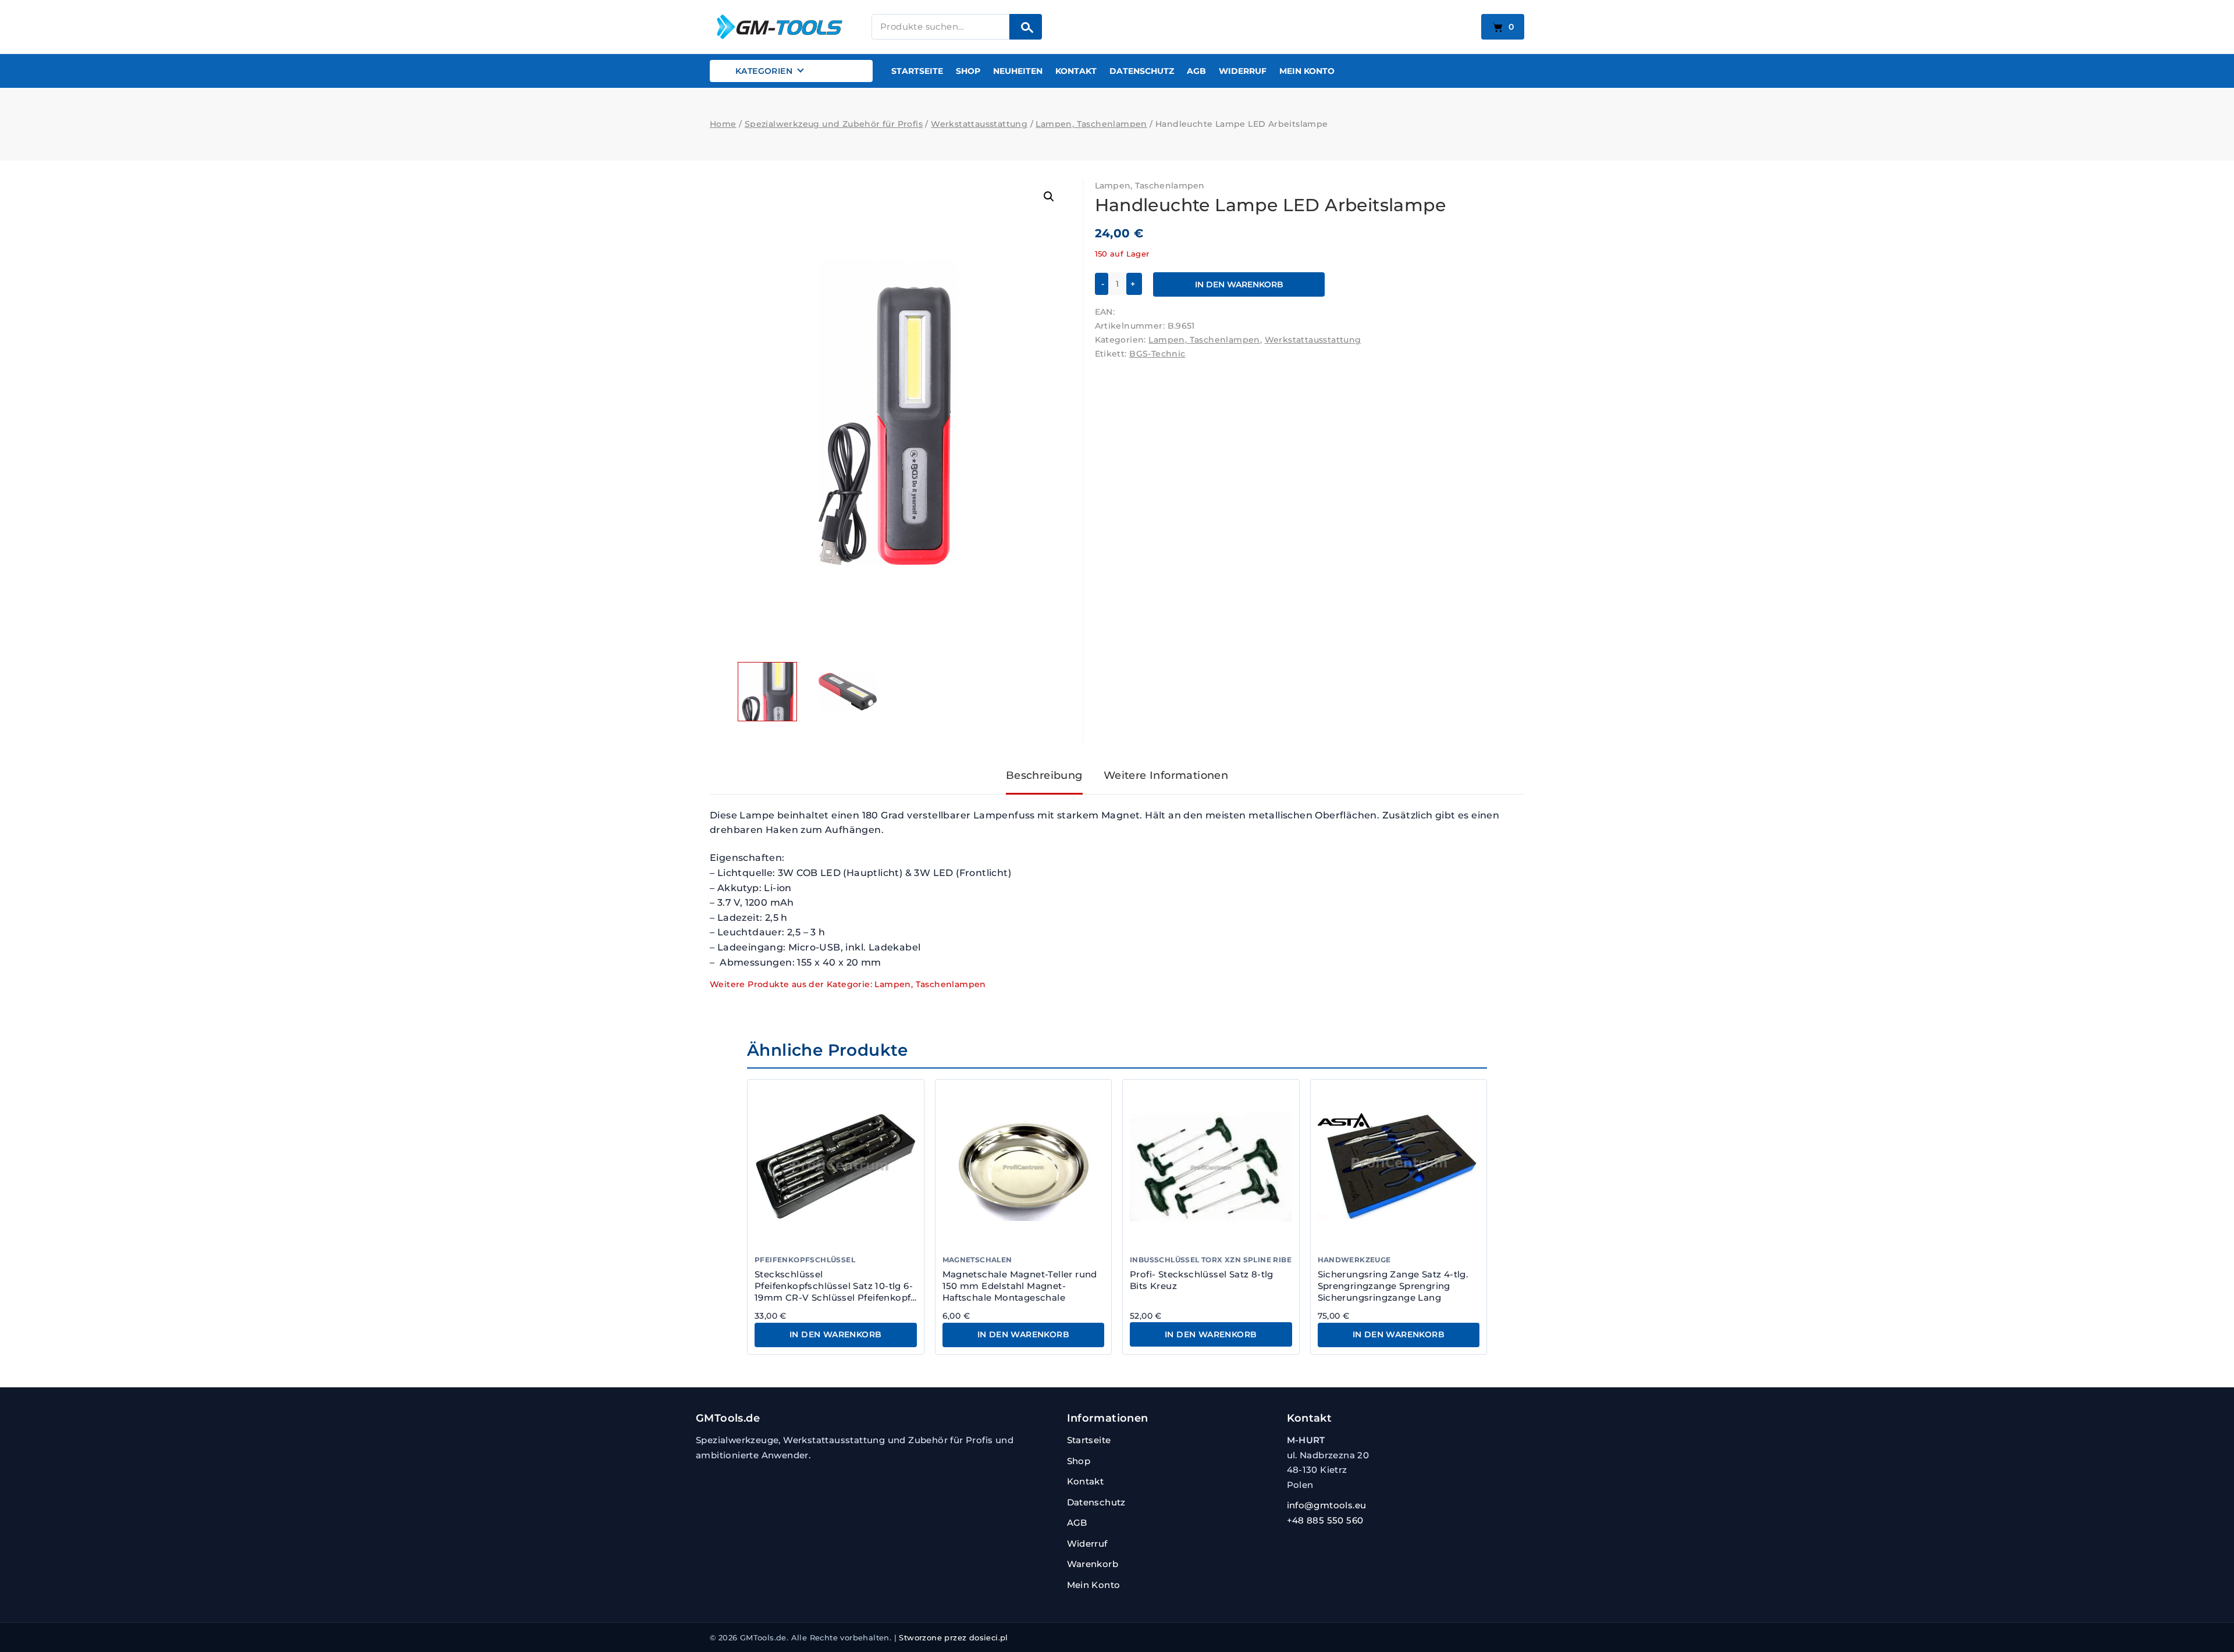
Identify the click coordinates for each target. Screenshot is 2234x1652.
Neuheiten (1018, 71)
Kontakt (1076, 71)
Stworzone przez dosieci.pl (953, 1637)
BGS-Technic (1157, 354)
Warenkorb (1093, 1564)
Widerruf (1243, 71)
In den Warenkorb (1239, 284)
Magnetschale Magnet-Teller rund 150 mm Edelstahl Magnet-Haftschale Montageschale (1020, 1286)
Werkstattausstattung (1313, 340)
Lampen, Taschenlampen (1150, 186)
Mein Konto (1307, 71)
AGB (1196, 71)
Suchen (1026, 27)
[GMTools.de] (782, 26)
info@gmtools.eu (1327, 1505)
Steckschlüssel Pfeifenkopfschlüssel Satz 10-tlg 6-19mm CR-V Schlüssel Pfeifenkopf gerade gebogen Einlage (834, 1292)
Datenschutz (1142, 71)
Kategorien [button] (764, 71)
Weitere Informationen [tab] (1166, 775)
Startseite (917, 71)
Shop (968, 71)
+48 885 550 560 (1325, 1520)
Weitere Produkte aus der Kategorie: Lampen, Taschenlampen (848, 984)
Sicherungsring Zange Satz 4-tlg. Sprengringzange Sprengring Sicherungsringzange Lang (1393, 1286)
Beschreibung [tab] (1044, 775)
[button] (1049, 197)
